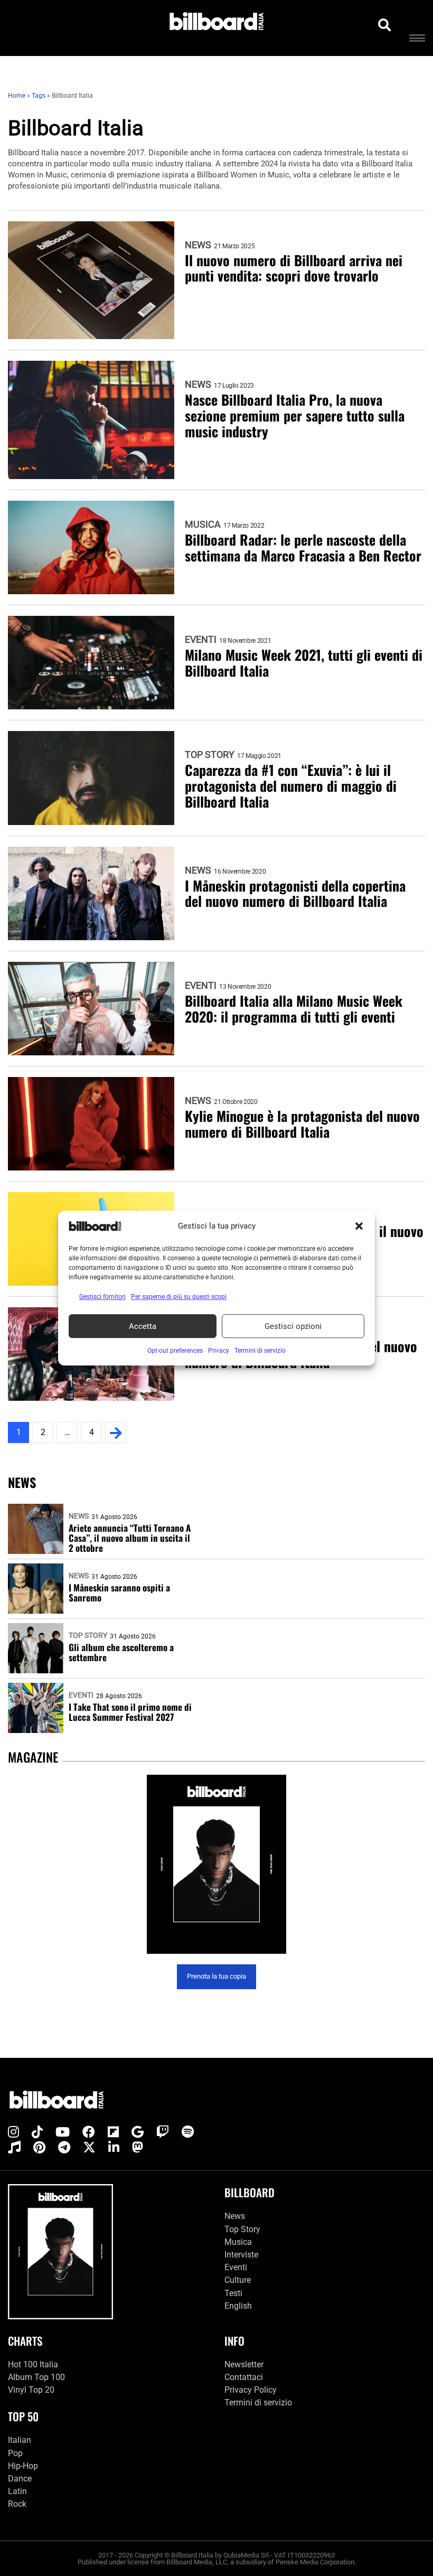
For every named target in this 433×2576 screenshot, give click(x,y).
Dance (20, 2479)
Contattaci (244, 2377)
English (238, 2306)
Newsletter (244, 2364)
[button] (359, 1226)
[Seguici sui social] (13, 2132)
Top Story (210, 755)
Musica (203, 524)
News (198, 245)
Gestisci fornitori (102, 1297)
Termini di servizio (258, 2402)
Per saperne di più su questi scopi (179, 1297)
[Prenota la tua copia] (216, 1864)
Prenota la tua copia (216, 1976)
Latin (17, 2491)
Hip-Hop (23, 2466)
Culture (238, 2280)
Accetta (143, 1326)
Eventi (201, 640)
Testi (233, 2293)
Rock (17, 2504)
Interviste (241, 2255)
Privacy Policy (251, 2390)
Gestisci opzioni (293, 1326)
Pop (15, 2453)
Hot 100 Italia (33, 2364)
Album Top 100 (36, 2377)
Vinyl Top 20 (31, 2390)
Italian (20, 2440)
